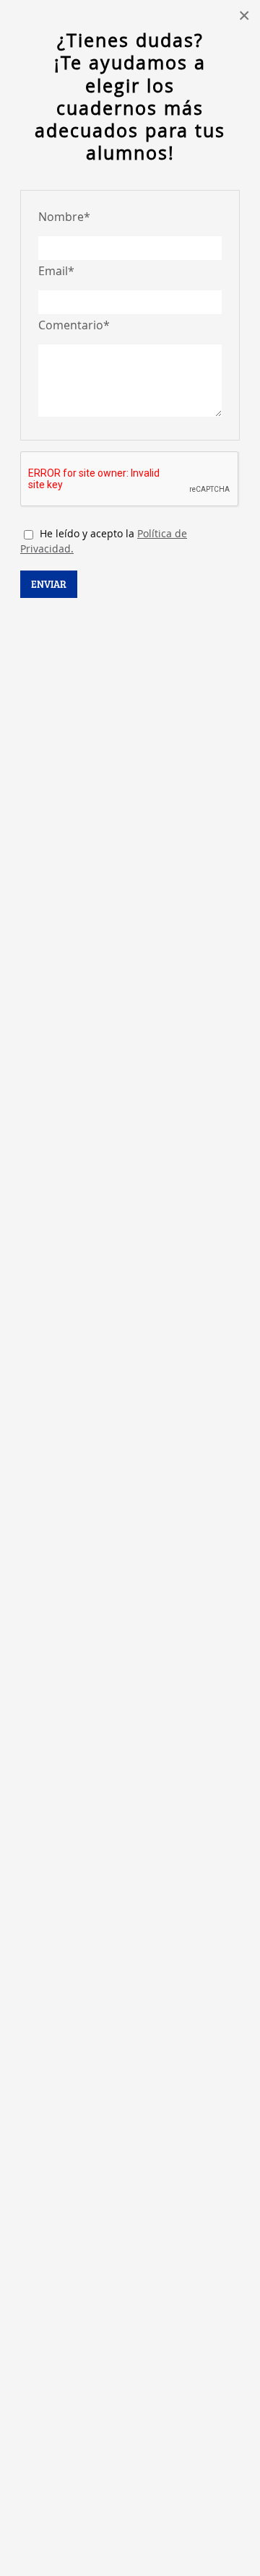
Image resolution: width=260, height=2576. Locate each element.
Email (56, 271)
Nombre (64, 217)
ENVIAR (49, 584)
